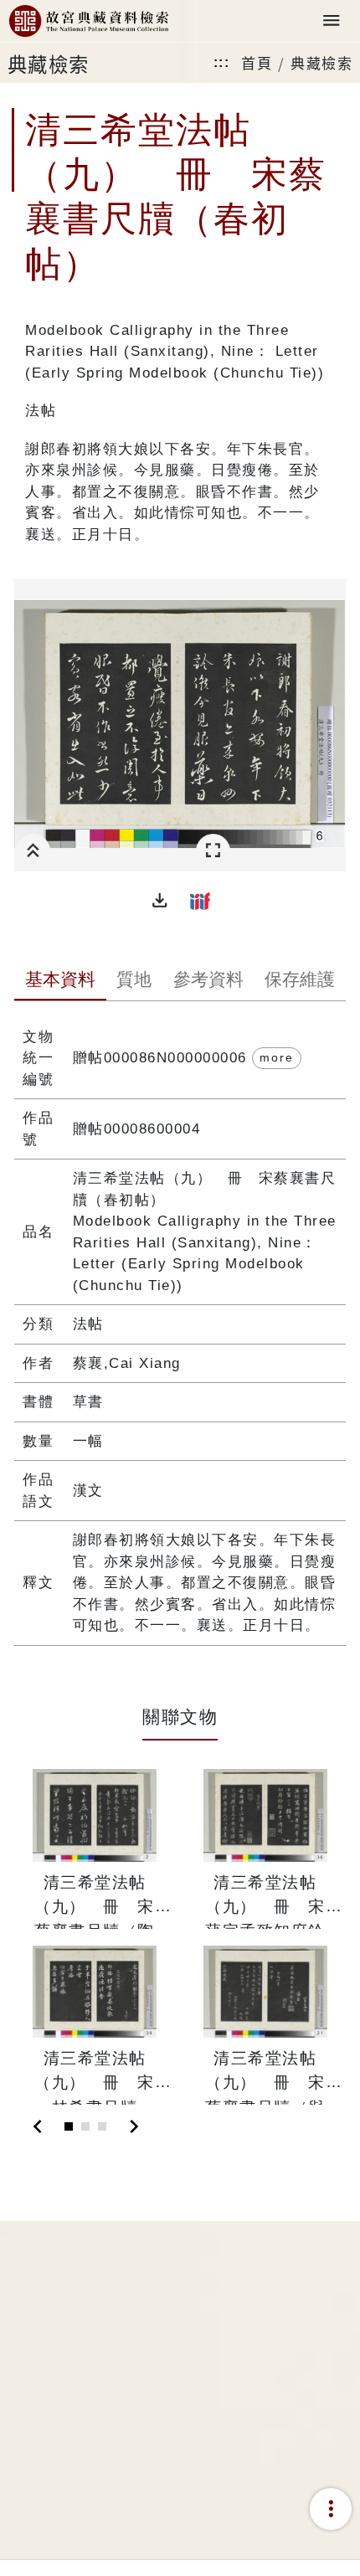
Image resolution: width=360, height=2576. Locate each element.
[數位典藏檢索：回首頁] (89, 21)
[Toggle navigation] (332, 21)
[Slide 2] (85, 2126)
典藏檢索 (321, 62)
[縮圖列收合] (33, 851)
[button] (160, 901)
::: (222, 62)
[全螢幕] (213, 851)
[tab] (60, 981)
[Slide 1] (69, 2126)
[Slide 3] (102, 2126)
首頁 (257, 62)
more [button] (277, 1057)
